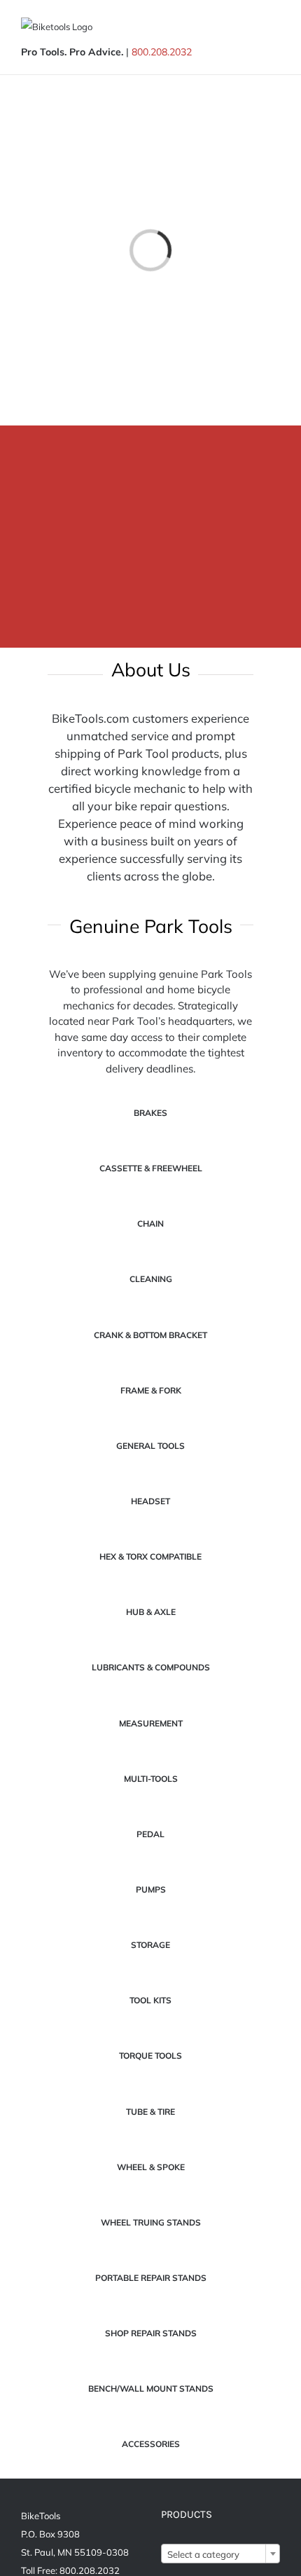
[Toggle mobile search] (249, 28)
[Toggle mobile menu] (274, 28)
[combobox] (220, 2554)
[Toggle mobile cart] (224, 28)
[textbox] (220, 2554)
